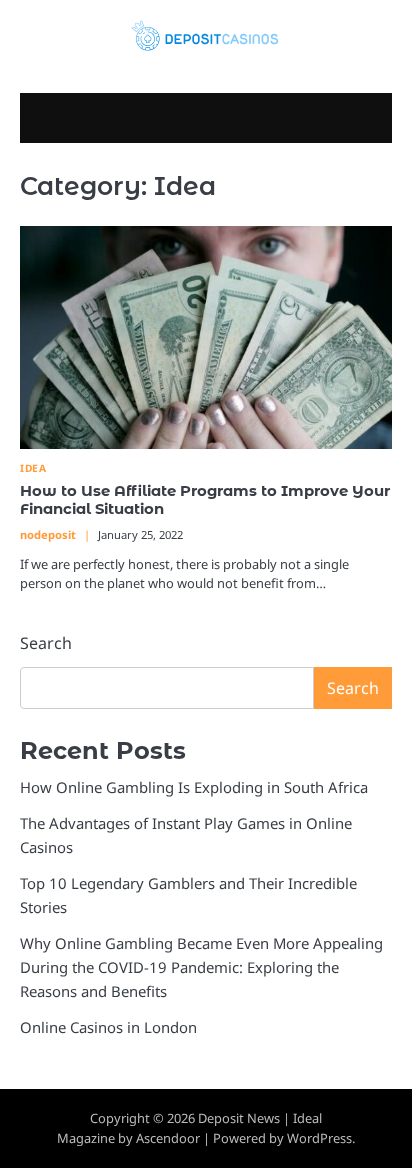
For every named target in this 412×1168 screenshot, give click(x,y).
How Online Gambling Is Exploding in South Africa (194, 787)
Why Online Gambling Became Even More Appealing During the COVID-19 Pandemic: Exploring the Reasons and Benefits (201, 967)
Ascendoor (168, 1138)
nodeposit (48, 534)
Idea (33, 468)
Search (46, 643)
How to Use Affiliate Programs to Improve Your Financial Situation (205, 500)
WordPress (319, 1138)
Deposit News (239, 1118)
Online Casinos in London (108, 1027)
